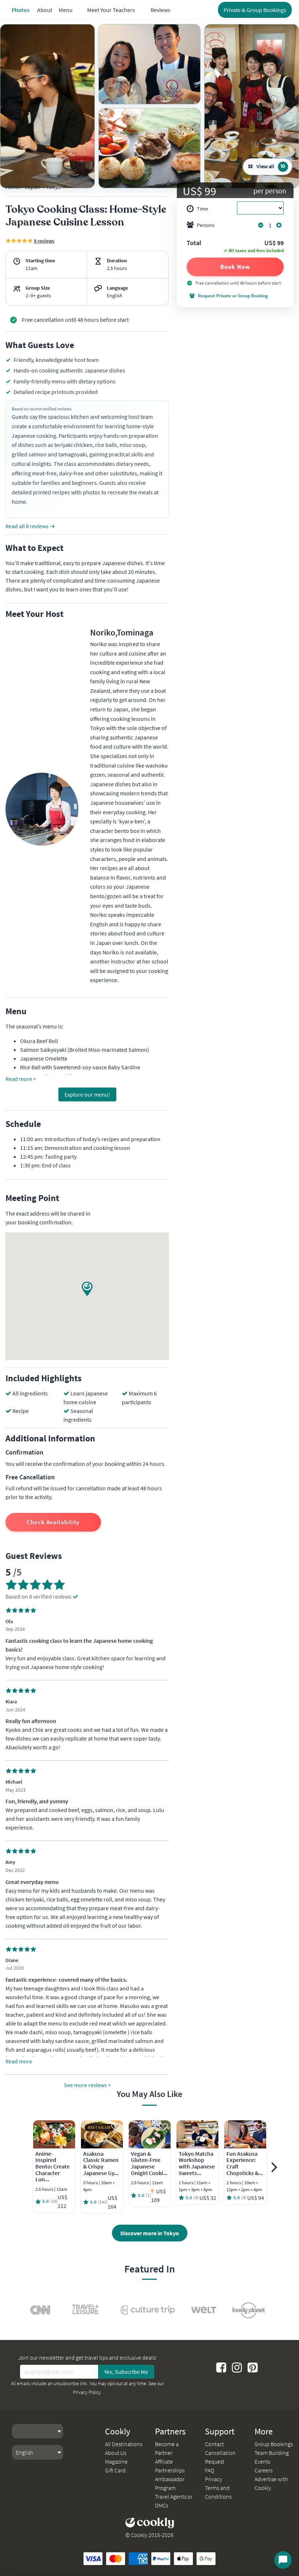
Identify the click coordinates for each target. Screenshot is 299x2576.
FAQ (209, 2470)
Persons (206, 225)
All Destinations (124, 2444)
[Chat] (283, 2560)
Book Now (235, 267)
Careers (263, 2470)
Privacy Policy (87, 2392)
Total (194, 243)
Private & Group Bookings (255, 10)
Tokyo (53, 187)
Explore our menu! (87, 1094)
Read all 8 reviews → (30, 526)
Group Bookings (274, 2444)
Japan (32, 187)
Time (202, 209)
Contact (214, 2444)
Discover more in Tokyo (150, 2233)
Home (13, 187)
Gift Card (115, 2470)
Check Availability (53, 1522)
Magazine (116, 2461)
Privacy (213, 2479)
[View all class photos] (47, 106)
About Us (116, 2453)
